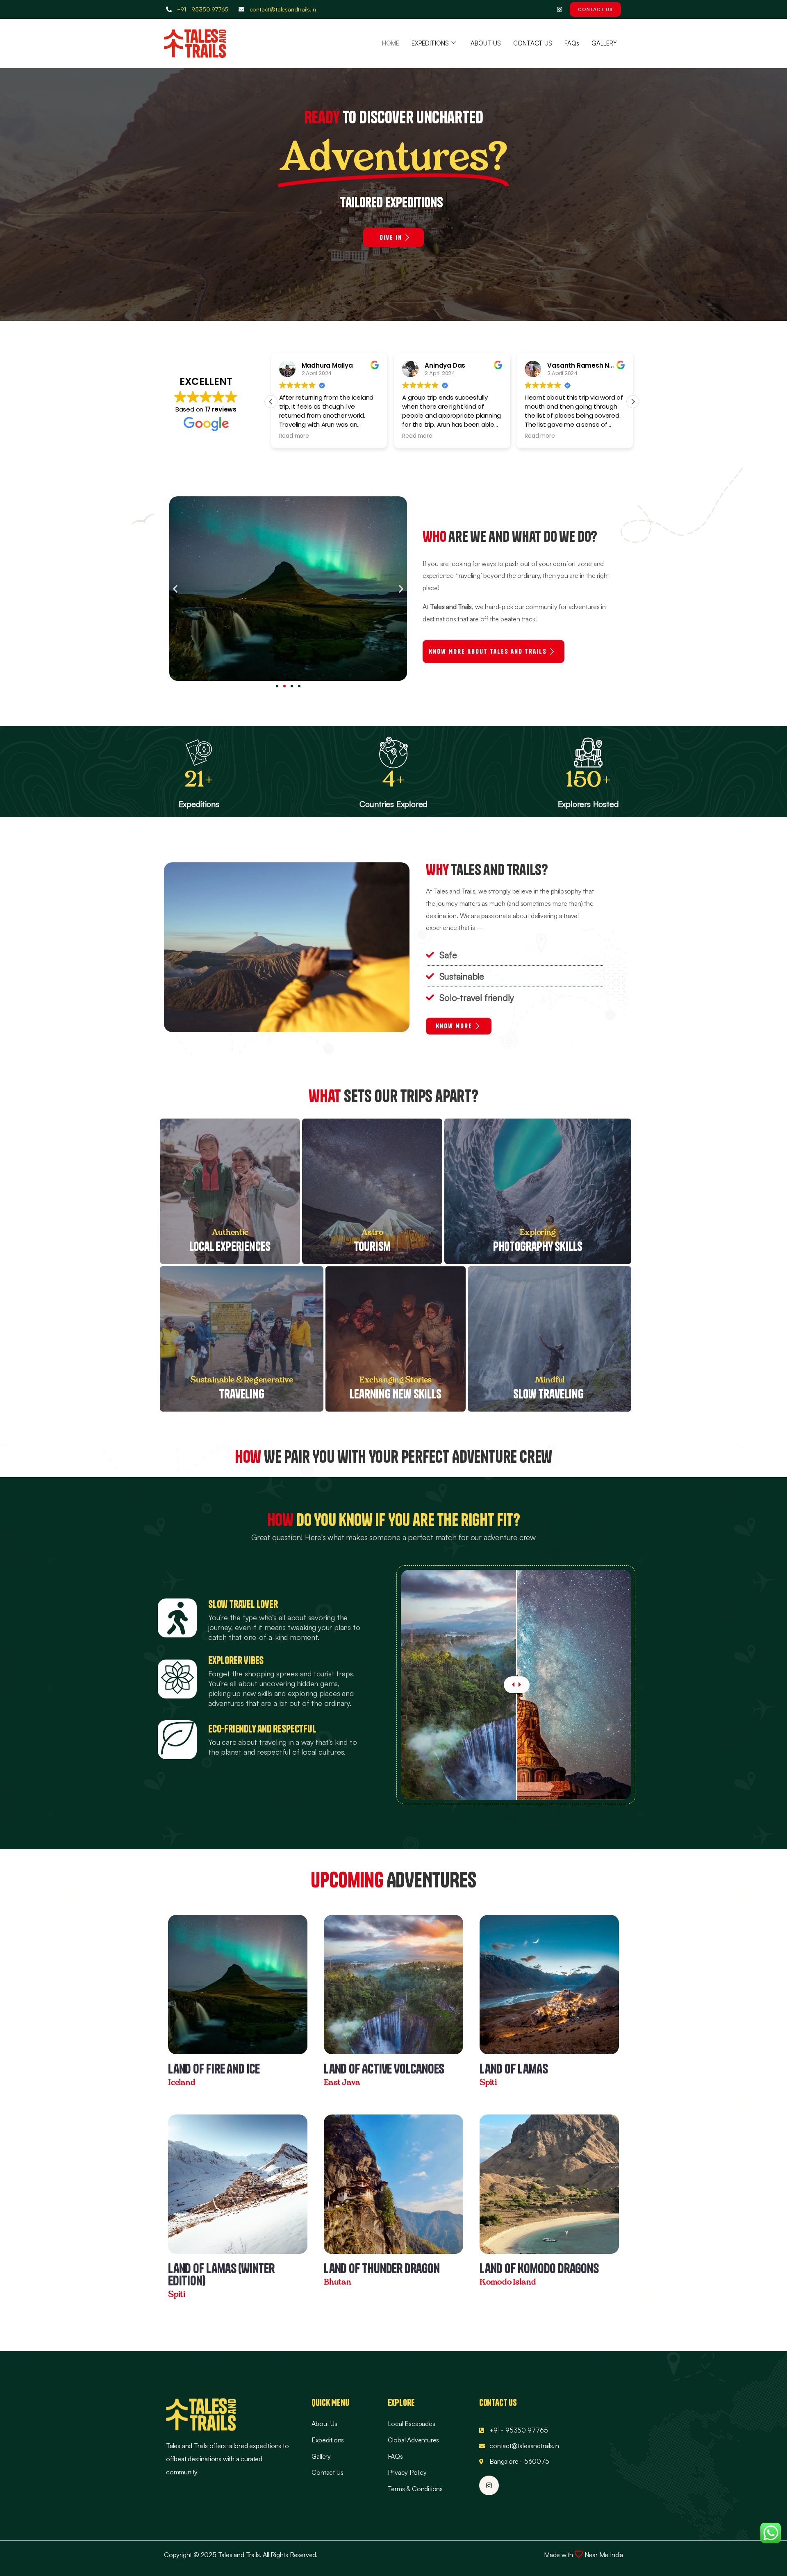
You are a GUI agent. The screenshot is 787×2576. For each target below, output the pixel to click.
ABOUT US (486, 43)
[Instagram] (559, 10)
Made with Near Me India (583, 2555)
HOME (391, 43)
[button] (633, 402)
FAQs (572, 43)
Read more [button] (294, 436)
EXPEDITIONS (430, 43)
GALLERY (604, 43)
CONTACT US (533, 43)
